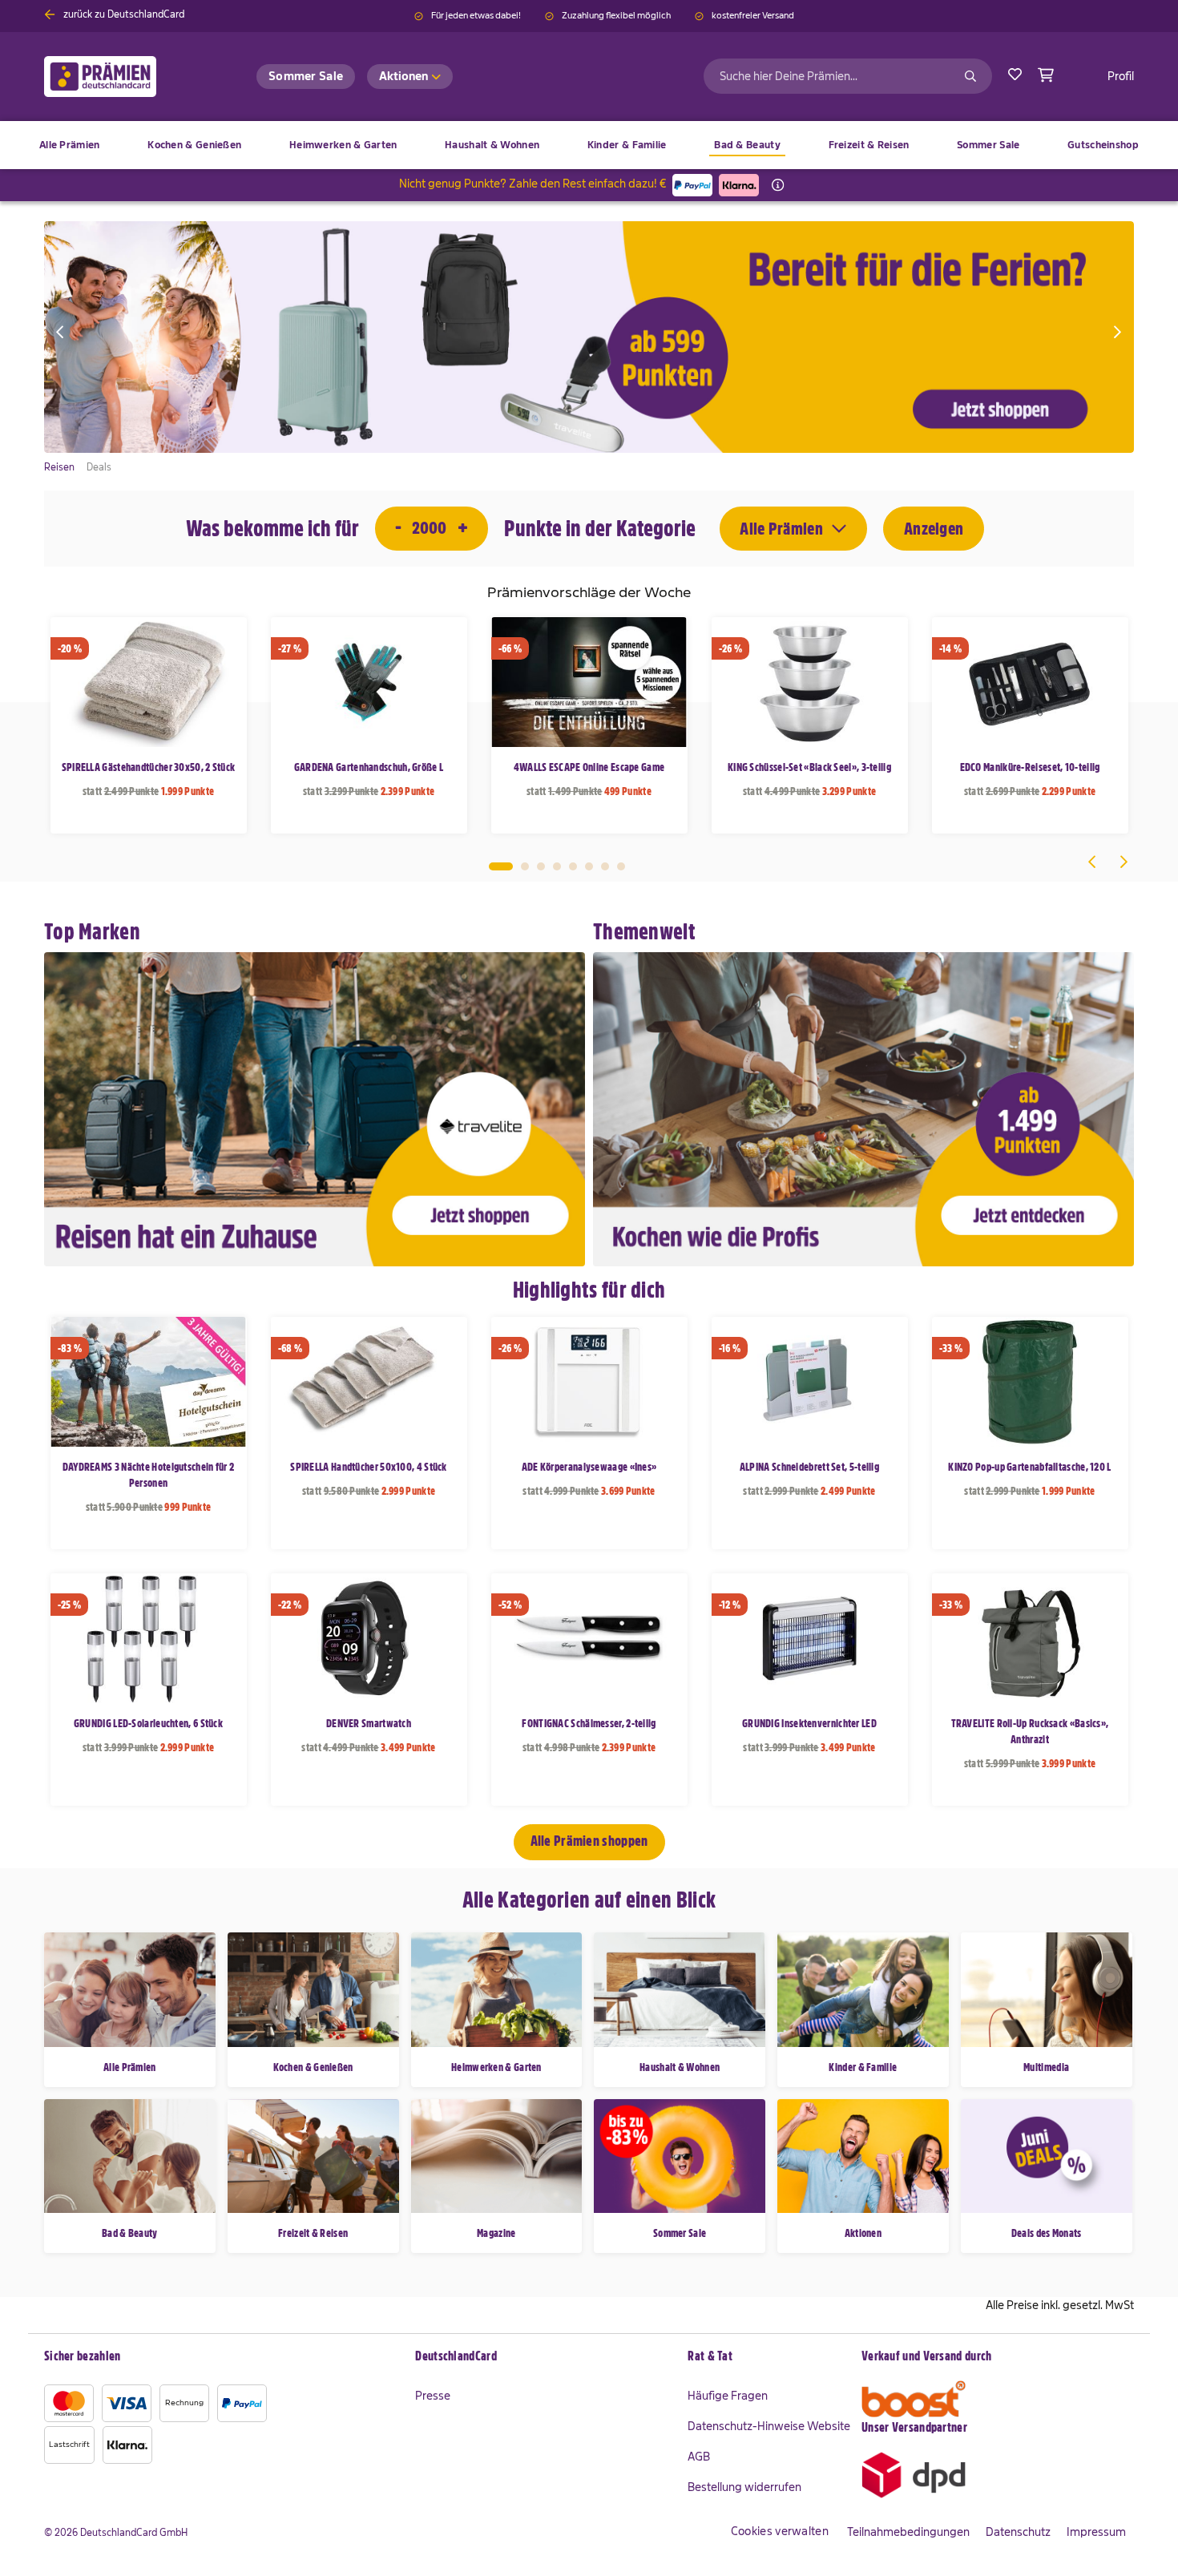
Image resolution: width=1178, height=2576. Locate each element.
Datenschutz (1018, 2532)
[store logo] (126, 77)
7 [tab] (605, 866)
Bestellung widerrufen (744, 2487)
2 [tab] (525, 866)
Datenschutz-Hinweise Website (769, 2426)
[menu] (589, 145)
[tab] (543, 2357)
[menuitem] (194, 145)
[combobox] (848, 76)
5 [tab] (573, 866)
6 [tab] (589, 866)
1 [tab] (501, 866)
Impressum (1096, 2532)
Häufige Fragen (728, 2396)
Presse (433, 2396)
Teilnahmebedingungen (908, 2532)
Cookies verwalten (780, 2531)
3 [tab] (541, 866)
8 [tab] (621, 866)
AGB (699, 2457)
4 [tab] (557, 866)
